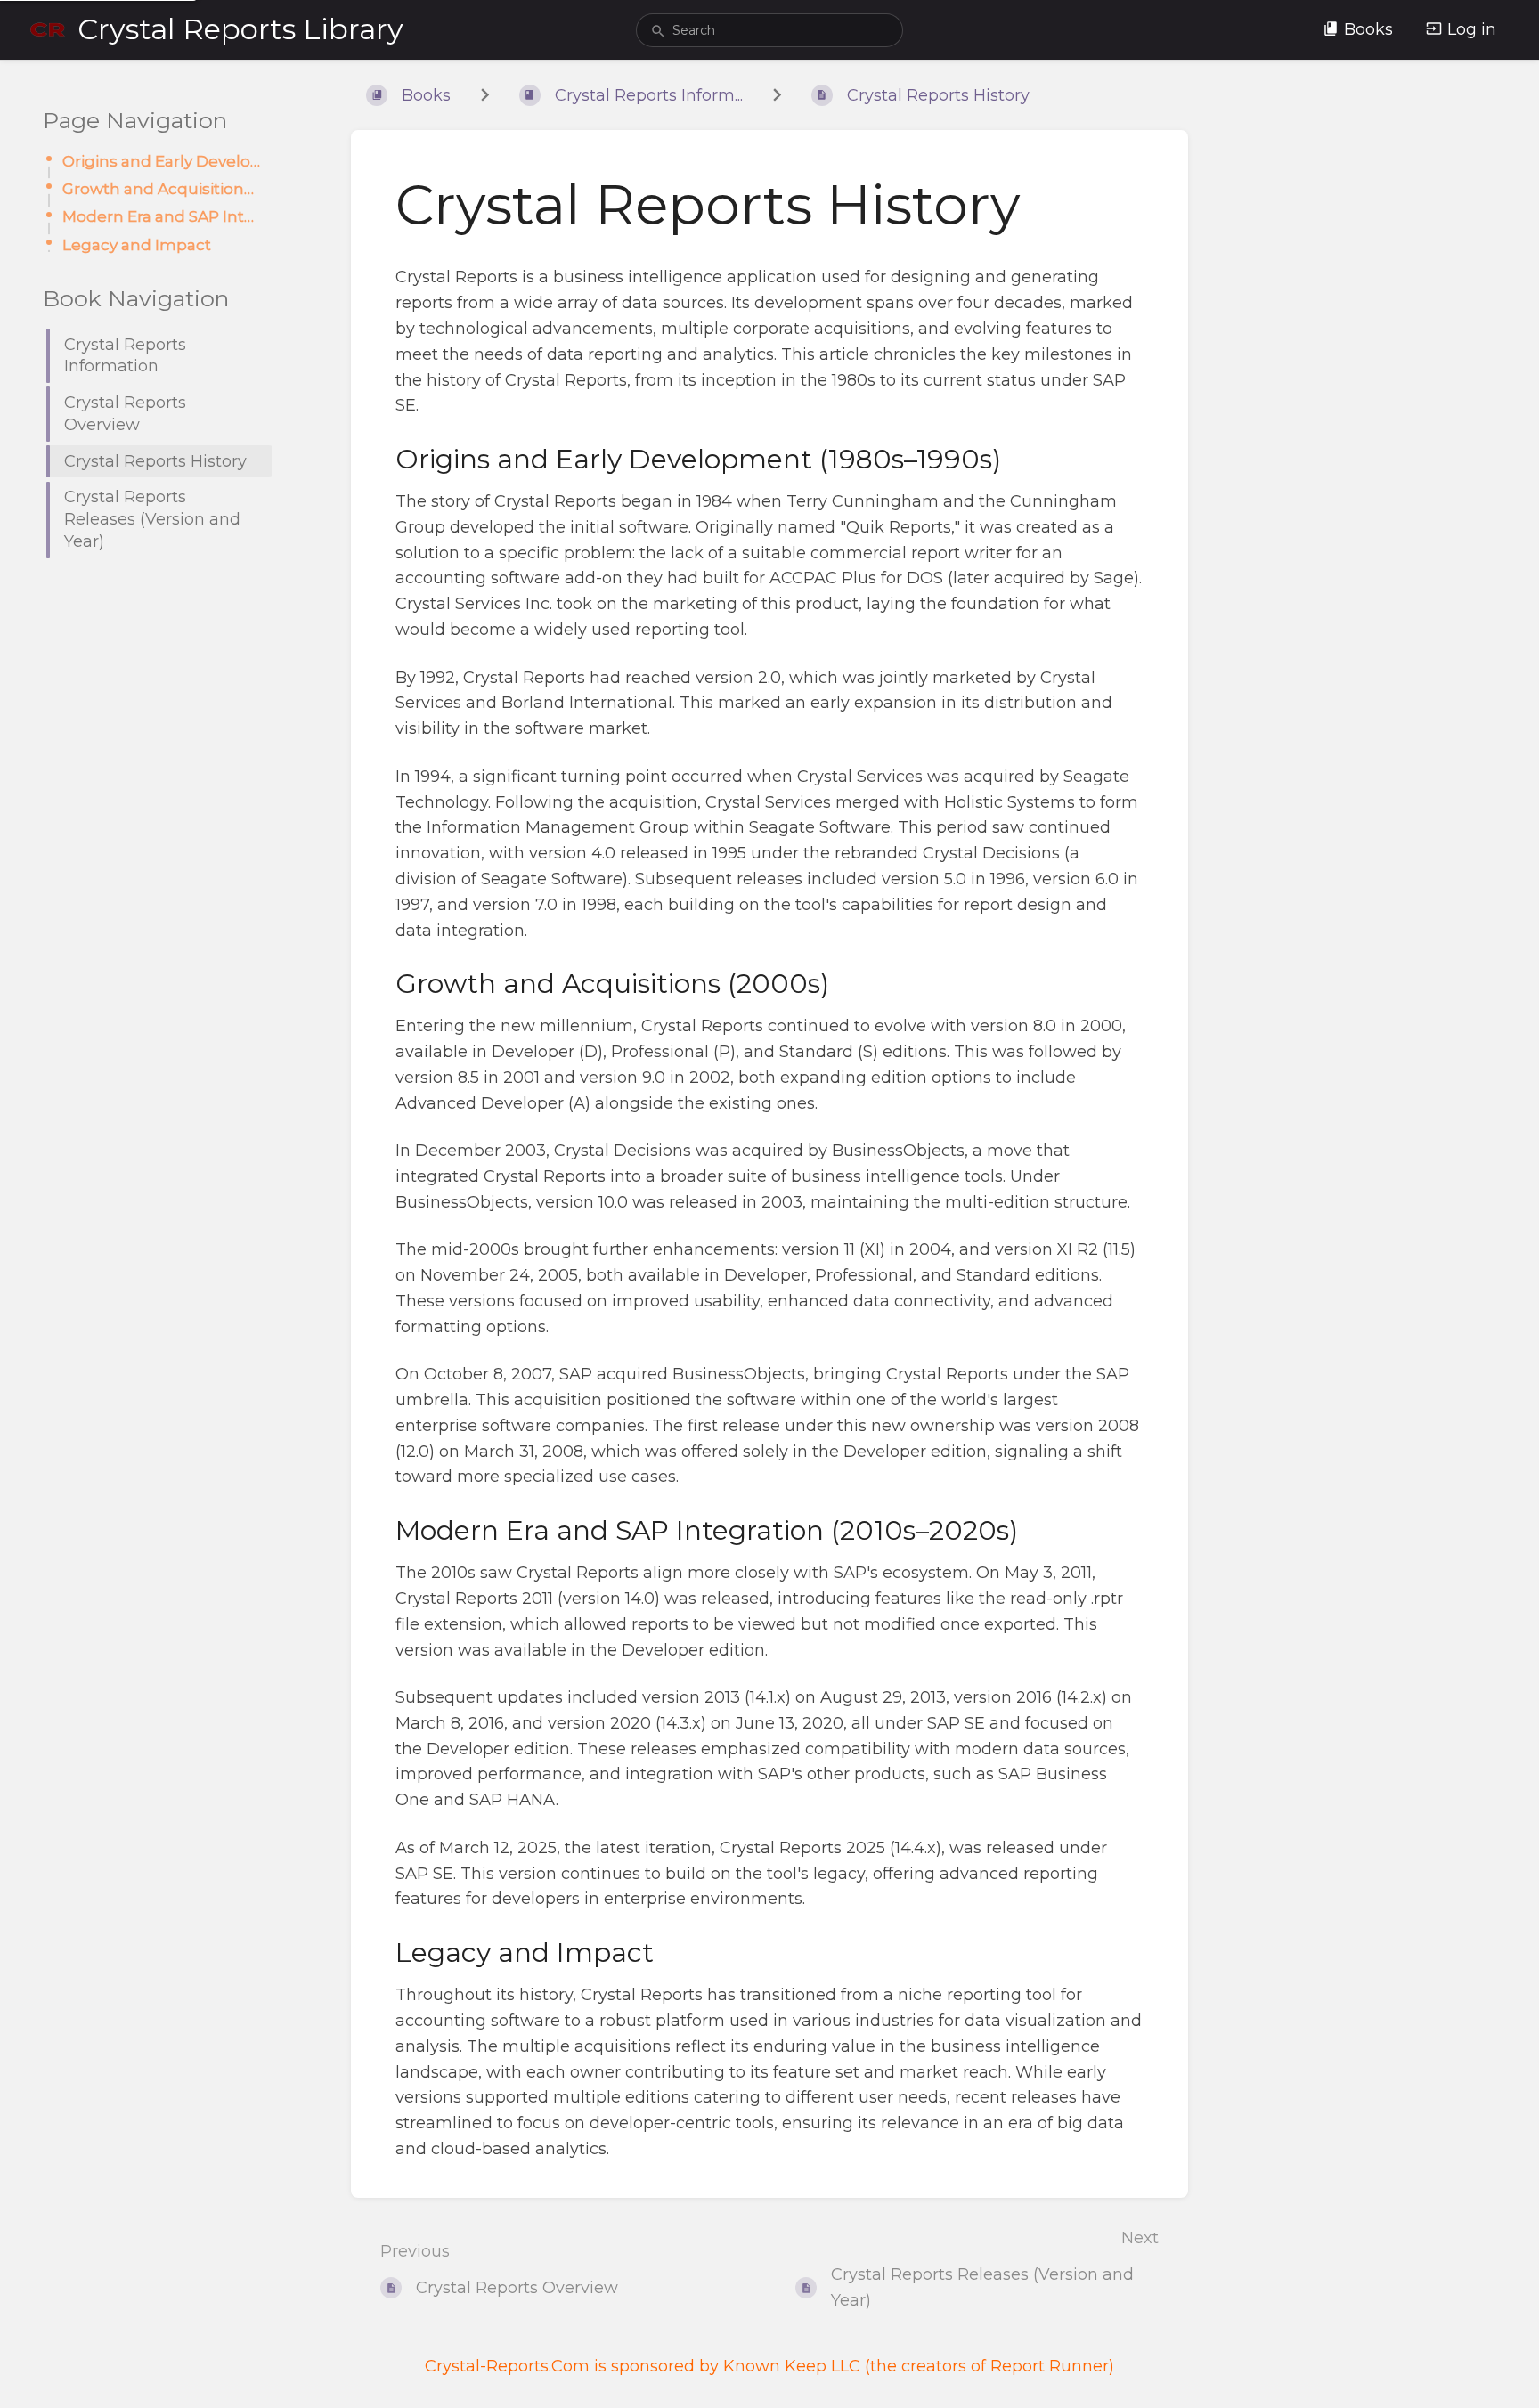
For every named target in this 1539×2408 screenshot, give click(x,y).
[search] (769, 30)
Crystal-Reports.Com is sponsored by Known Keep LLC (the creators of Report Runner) (769, 2366)
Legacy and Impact (137, 244)
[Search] (658, 33)
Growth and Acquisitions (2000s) (162, 188)
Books (1368, 29)
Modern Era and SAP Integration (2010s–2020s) (162, 216)
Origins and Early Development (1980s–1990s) (162, 161)
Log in (1472, 29)
